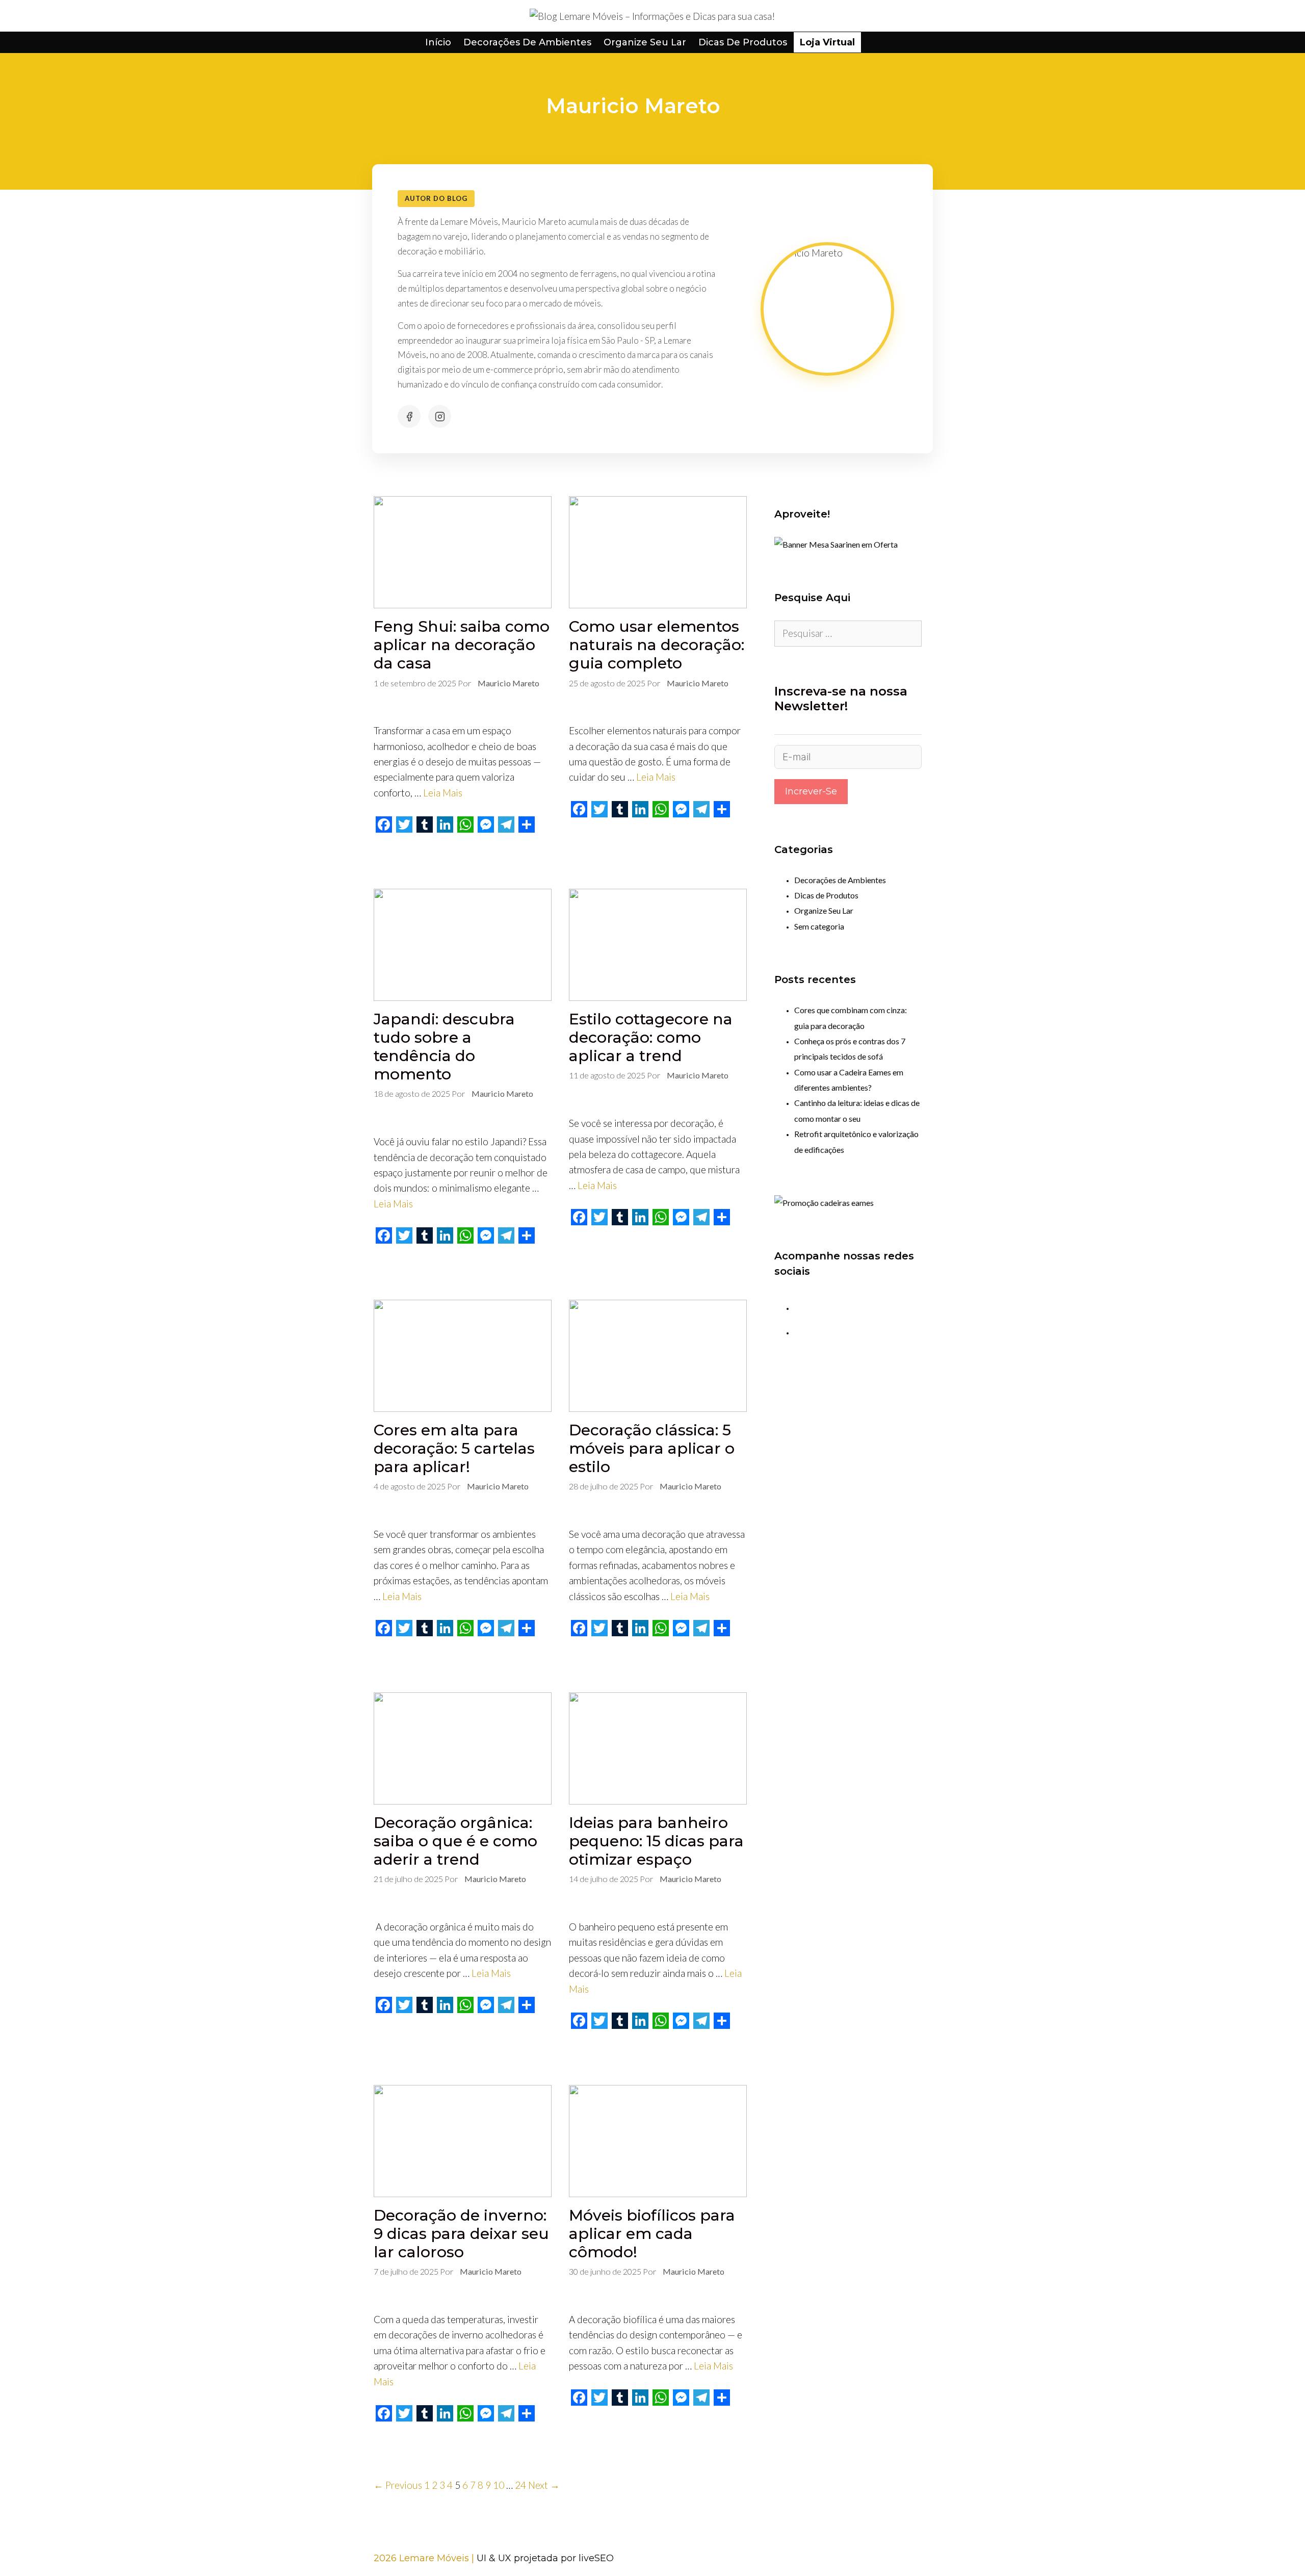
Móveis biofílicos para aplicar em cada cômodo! (652, 2234)
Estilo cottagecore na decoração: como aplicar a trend (651, 1037)
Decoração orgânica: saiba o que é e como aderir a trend (455, 1841)
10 (499, 2485)
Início (438, 42)
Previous (398, 2485)
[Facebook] (409, 416)
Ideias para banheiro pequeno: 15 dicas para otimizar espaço (656, 1841)
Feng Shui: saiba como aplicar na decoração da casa (462, 645)
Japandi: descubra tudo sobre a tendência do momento (444, 1047)
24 (520, 2485)
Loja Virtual (827, 42)
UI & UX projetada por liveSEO (545, 2558)
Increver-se (811, 791)
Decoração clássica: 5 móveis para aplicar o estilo (652, 1448)
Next (544, 2485)
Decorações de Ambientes (527, 42)
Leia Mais (443, 793)
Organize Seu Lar (645, 42)
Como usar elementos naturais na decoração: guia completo (657, 645)
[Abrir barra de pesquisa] (873, 42)
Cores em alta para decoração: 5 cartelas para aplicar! (454, 1448)
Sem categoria (819, 926)
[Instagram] (440, 416)
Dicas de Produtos (743, 42)
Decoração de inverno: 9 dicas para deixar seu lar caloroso (461, 2234)
